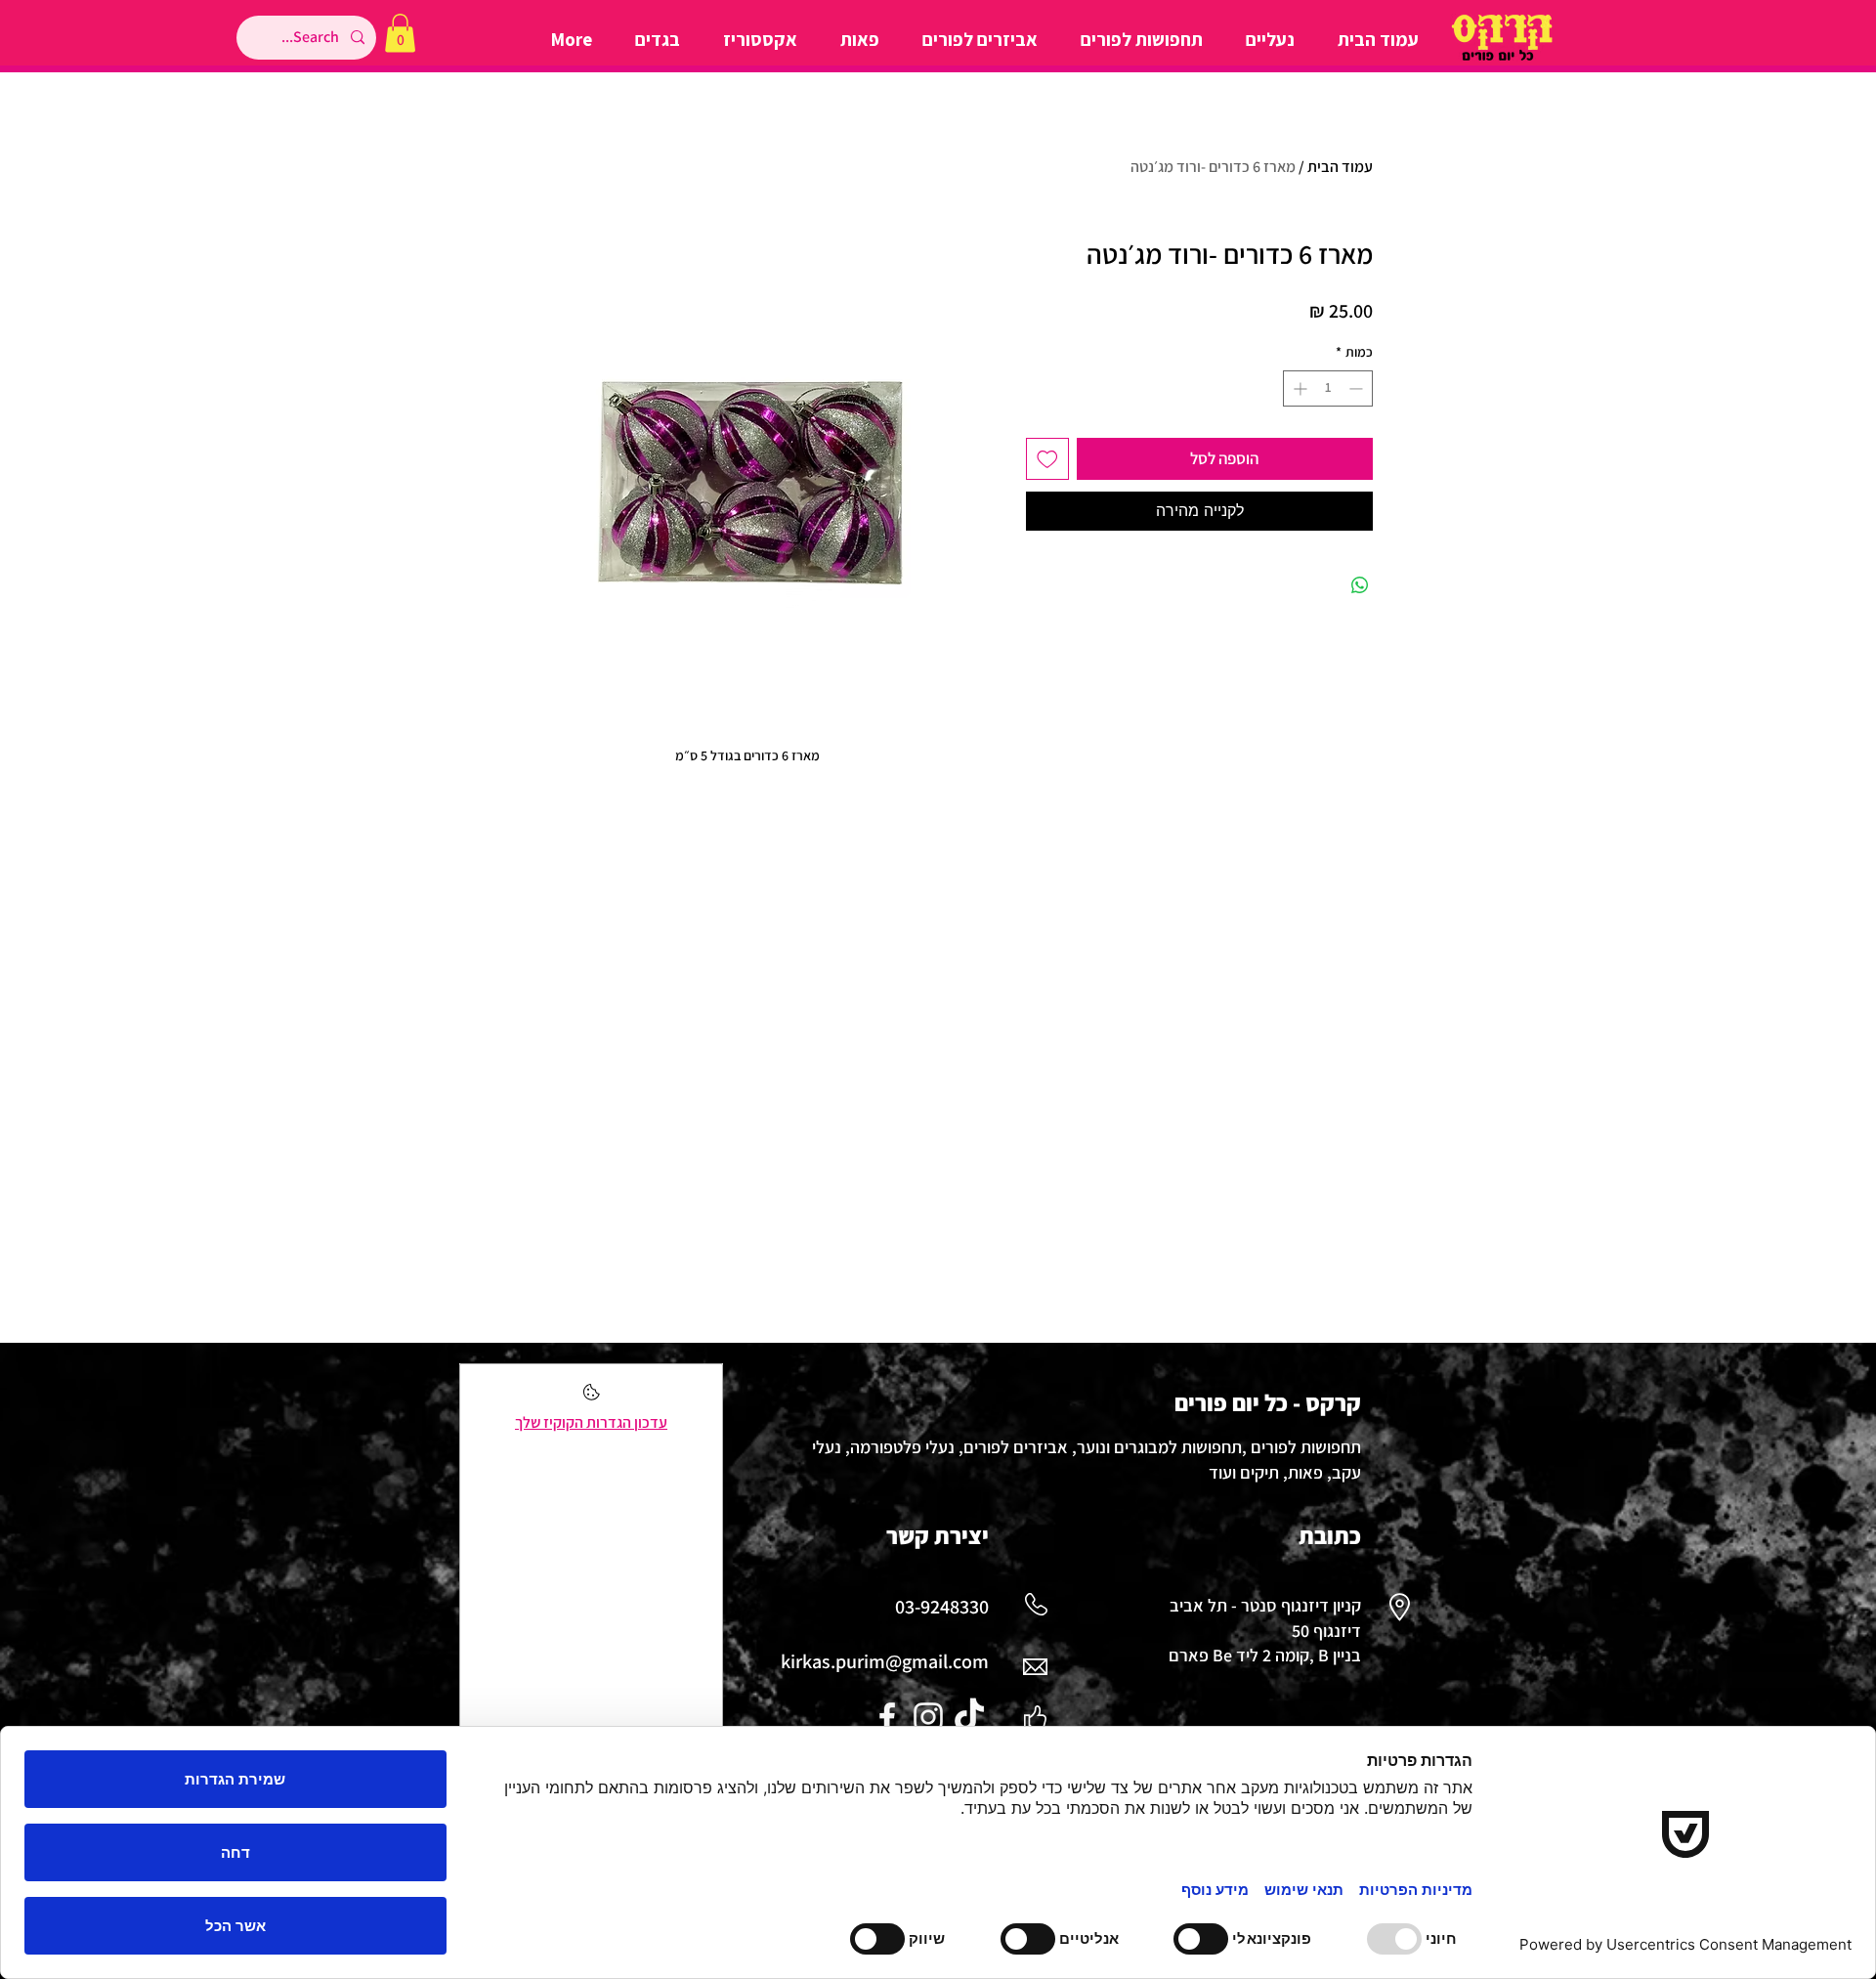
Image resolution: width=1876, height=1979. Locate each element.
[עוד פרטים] (592, 1398)
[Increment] (1298, 388)
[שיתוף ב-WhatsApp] (1360, 585)
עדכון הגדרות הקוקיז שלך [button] (591, 1422)
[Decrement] (1358, 388)
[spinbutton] (1328, 388)
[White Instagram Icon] (928, 1717)
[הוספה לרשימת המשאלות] (1047, 459)
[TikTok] (969, 1717)
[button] (400, 33)
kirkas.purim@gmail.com (885, 1661)
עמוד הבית (1340, 167)
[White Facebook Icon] (887, 1717)
